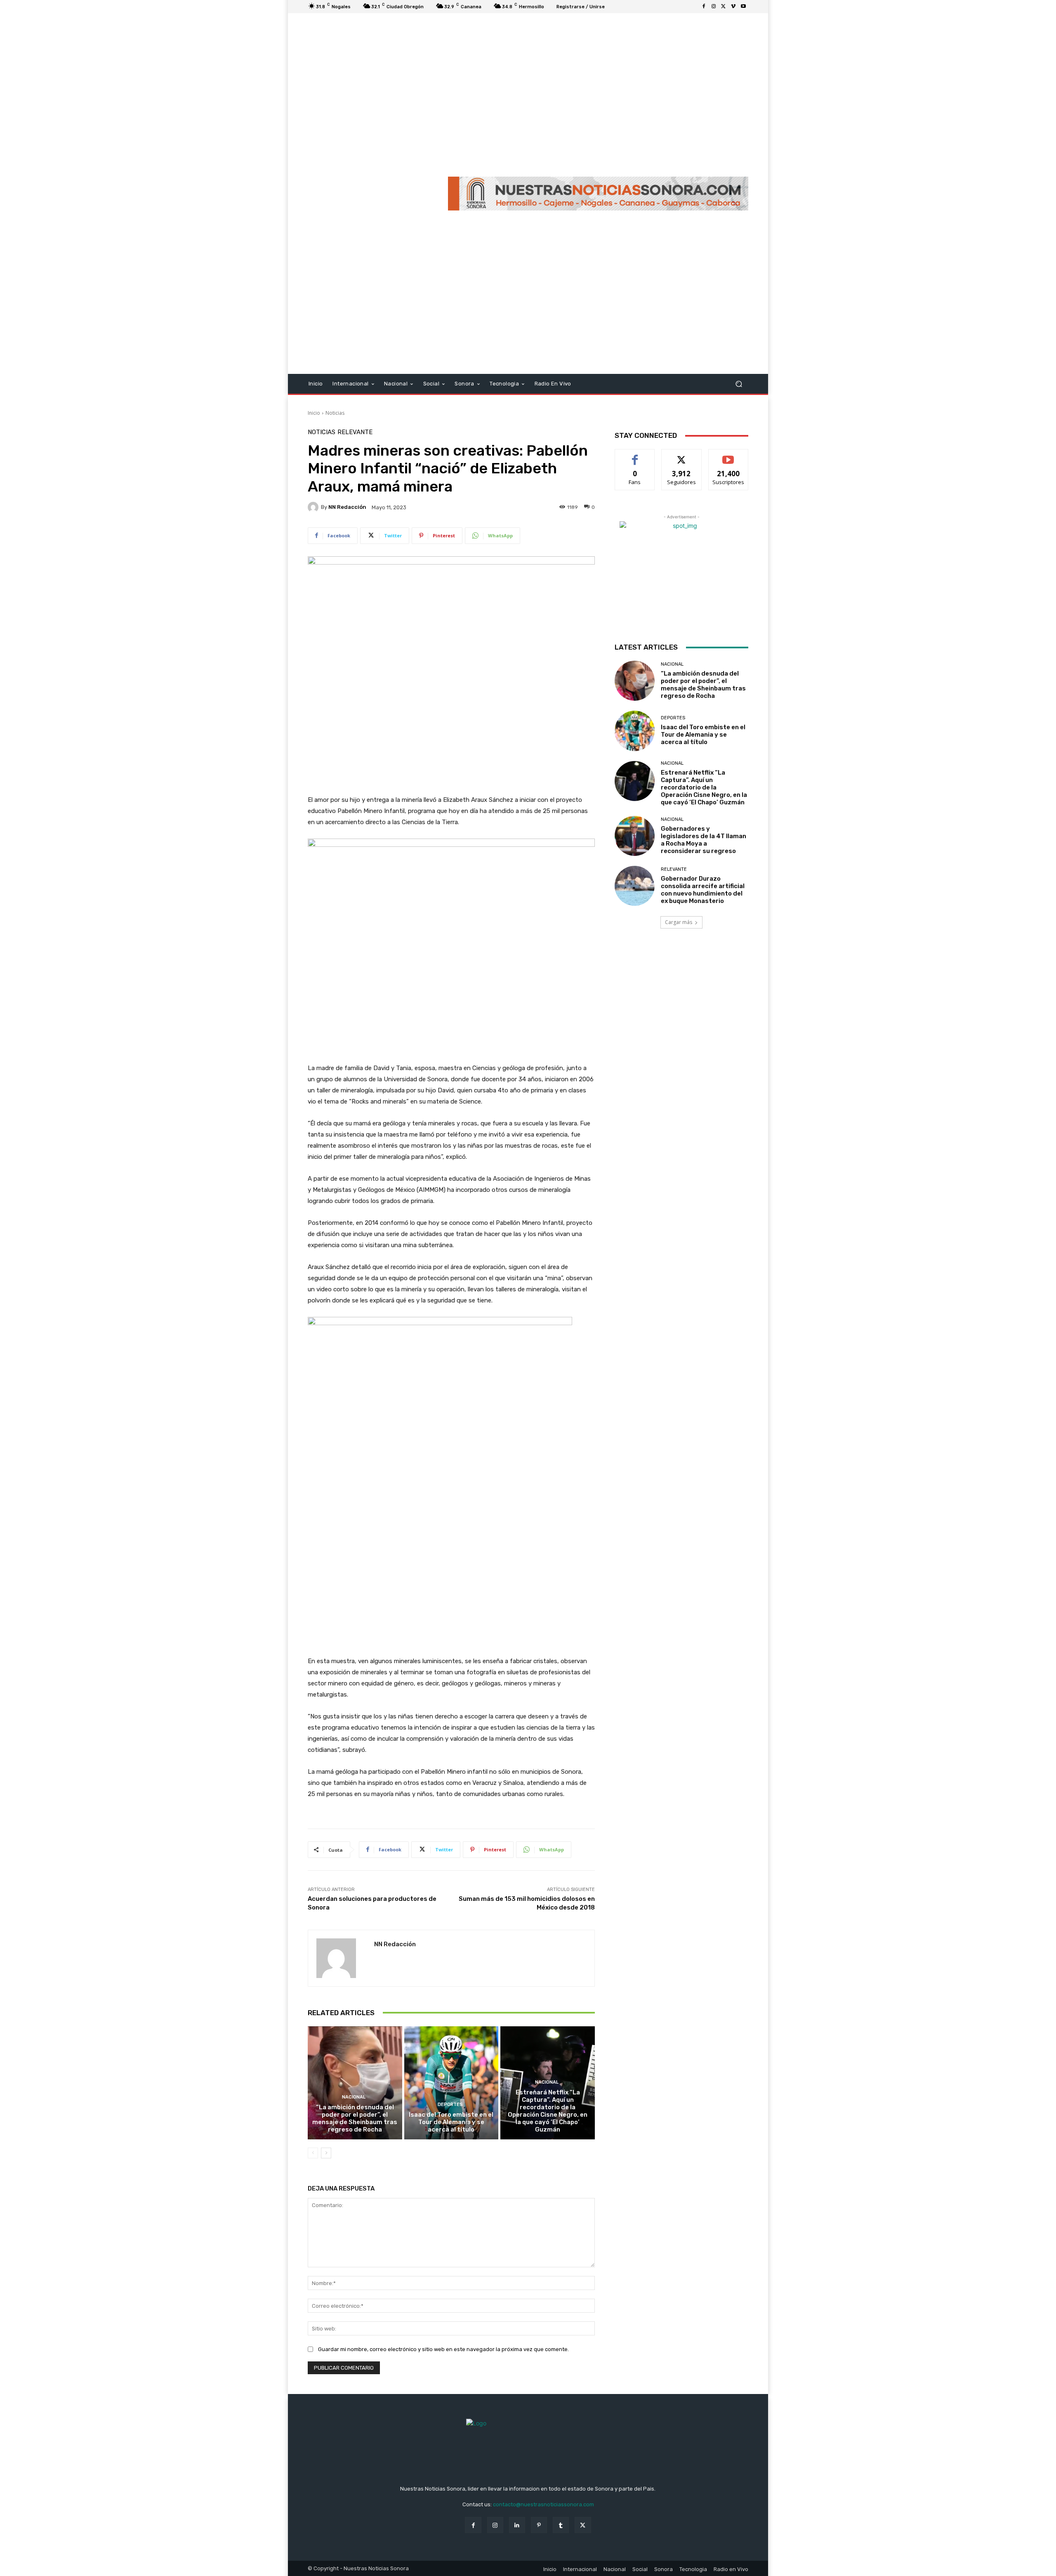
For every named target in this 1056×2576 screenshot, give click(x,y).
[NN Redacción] (314, 507)
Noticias (335, 413)
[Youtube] (743, 7)
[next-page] (326, 2153)
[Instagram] (714, 7)
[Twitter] (724, 7)
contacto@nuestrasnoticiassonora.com (543, 2504)
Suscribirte (728, 455)
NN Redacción (347, 507)
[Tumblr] (561, 2525)
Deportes (450, 2105)
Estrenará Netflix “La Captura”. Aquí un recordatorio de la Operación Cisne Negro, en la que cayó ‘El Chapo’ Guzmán (548, 2111)
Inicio (314, 413)
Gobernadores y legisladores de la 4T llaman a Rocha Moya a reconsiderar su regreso (704, 840)
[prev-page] (313, 2153)
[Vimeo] (733, 7)
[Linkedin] (517, 2525)
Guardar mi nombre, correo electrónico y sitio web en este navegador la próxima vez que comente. (443, 2349)
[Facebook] (704, 7)
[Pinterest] (539, 2525)
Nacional (354, 2097)
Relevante (355, 432)
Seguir (682, 455)
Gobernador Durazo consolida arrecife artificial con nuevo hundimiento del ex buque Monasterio (703, 890)
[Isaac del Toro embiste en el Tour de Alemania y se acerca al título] (451, 2083)
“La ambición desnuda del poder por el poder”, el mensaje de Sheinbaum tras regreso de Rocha (355, 2118)
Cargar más (679, 922)
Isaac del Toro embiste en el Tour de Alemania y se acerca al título (451, 2122)
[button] (739, 384)
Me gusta (635, 455)
